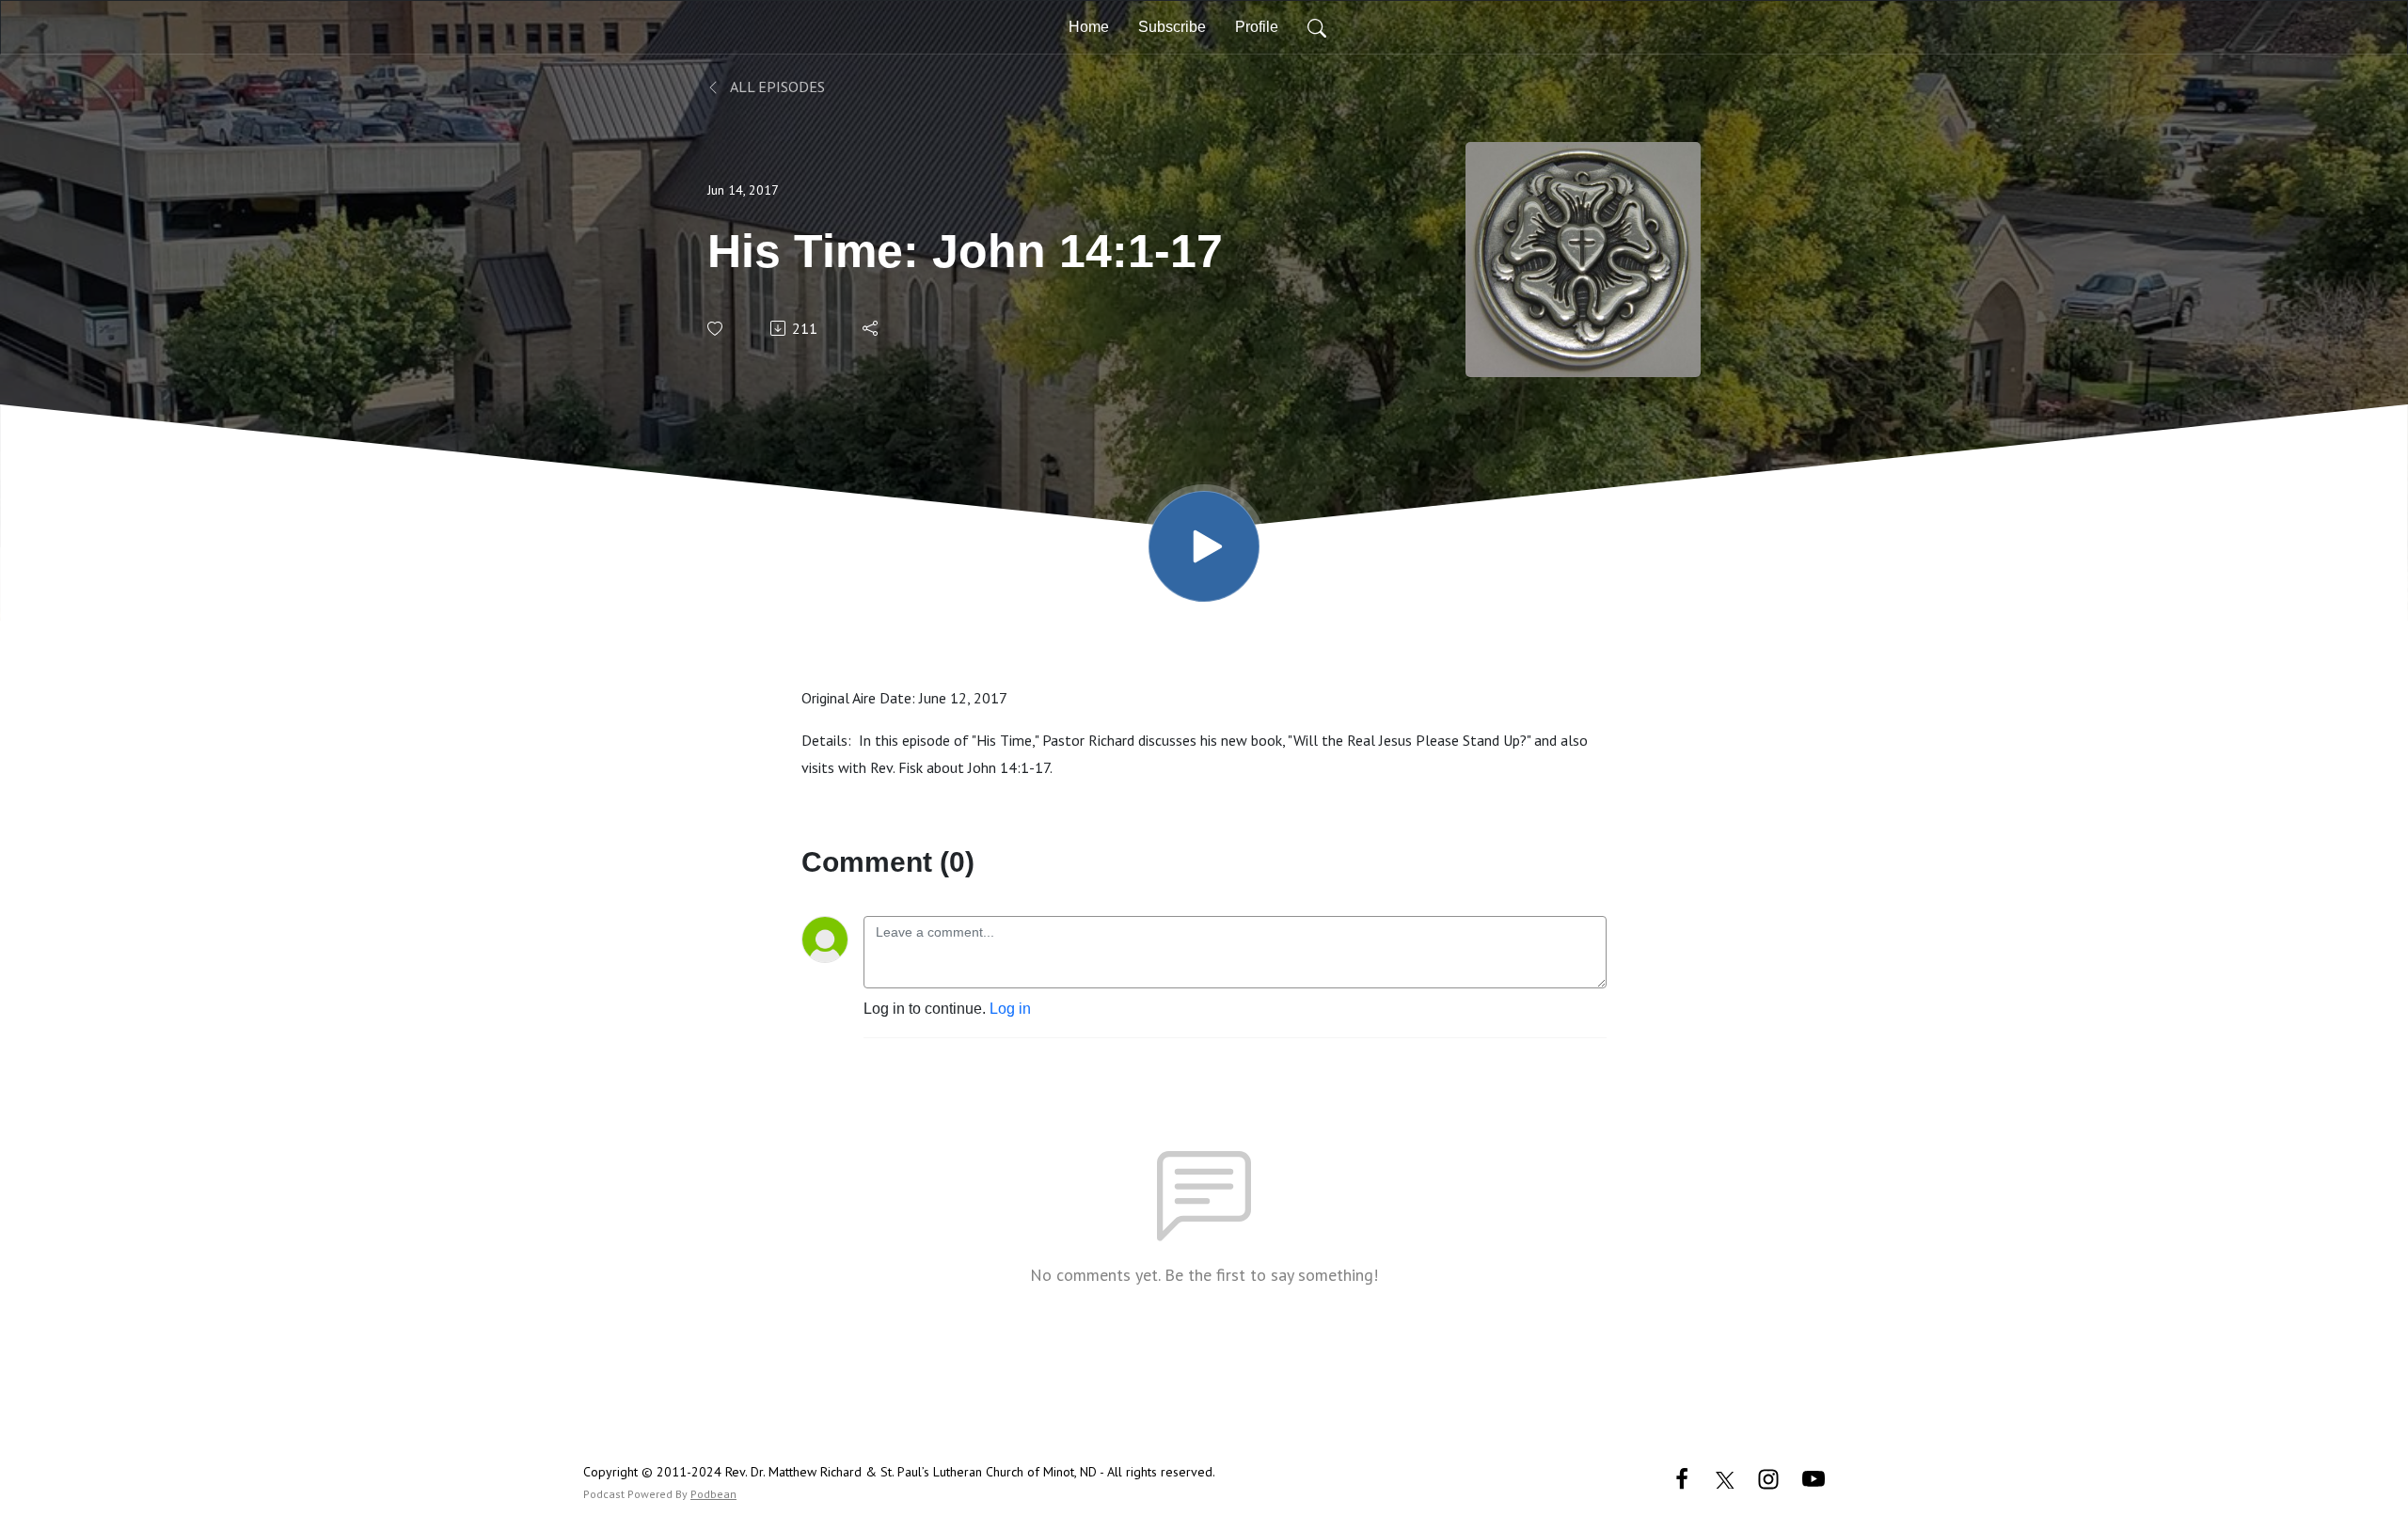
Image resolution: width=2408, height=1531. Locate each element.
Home (1089, 27)
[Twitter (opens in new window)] (1725, 1478)
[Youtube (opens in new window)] (1814, 1478)
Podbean (713, 1494)
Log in (1010, 1009)
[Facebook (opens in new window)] (1682, 1478)
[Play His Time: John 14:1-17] (1204, 546)
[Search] (1317, 27)
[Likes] (716, 329)
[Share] (871, 328)
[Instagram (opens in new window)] (1768, 1478)
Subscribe (1172, 27)
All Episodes (776, 87)
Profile (1257, 27)
